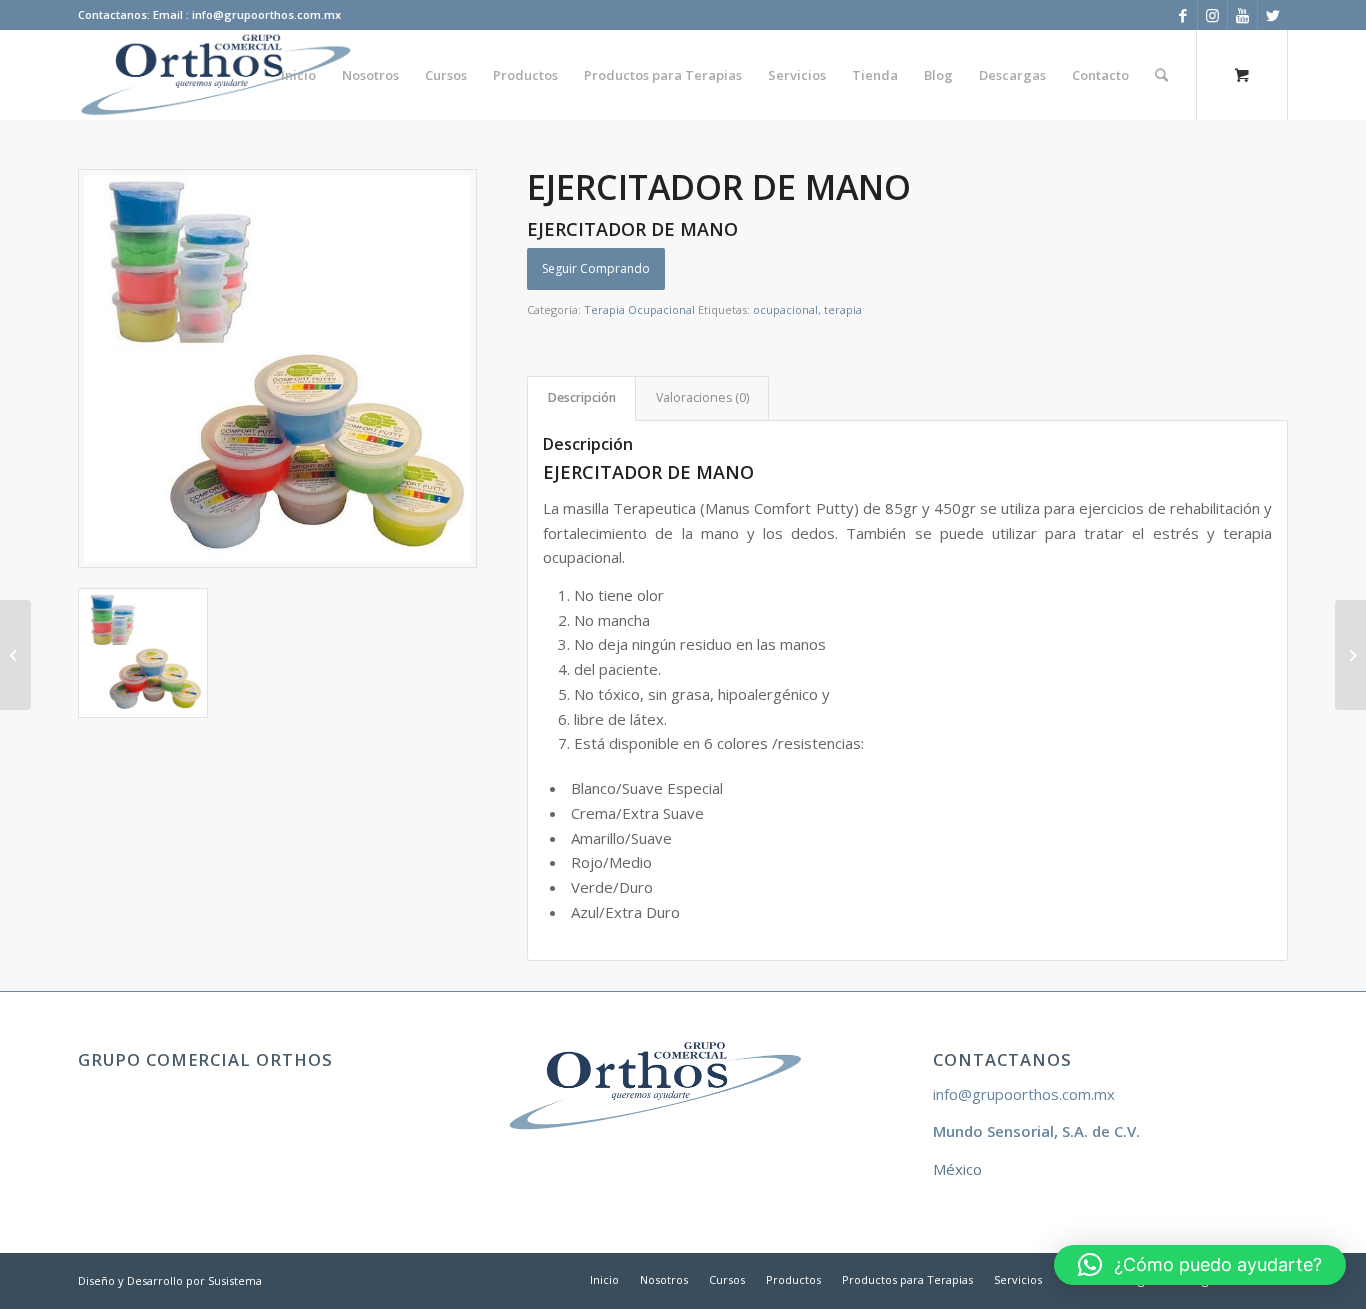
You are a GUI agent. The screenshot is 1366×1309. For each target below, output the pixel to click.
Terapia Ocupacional (639, 309)
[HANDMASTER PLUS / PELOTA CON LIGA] (1350, 655)
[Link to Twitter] (1273, 15)
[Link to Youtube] (1242, 15)
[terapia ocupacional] (277, 368)
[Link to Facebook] (1182, 15)
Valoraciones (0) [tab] (702, 397)
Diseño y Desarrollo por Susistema (170, 1280)
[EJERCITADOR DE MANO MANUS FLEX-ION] (15, 655)
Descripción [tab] (582, 397)
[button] (1200, 1265)
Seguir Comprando (596, 268)
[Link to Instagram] (1212, 15)
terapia (843, 309)
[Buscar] (1161, 75)
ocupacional (785, 309)
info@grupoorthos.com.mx (1024, 1094)
